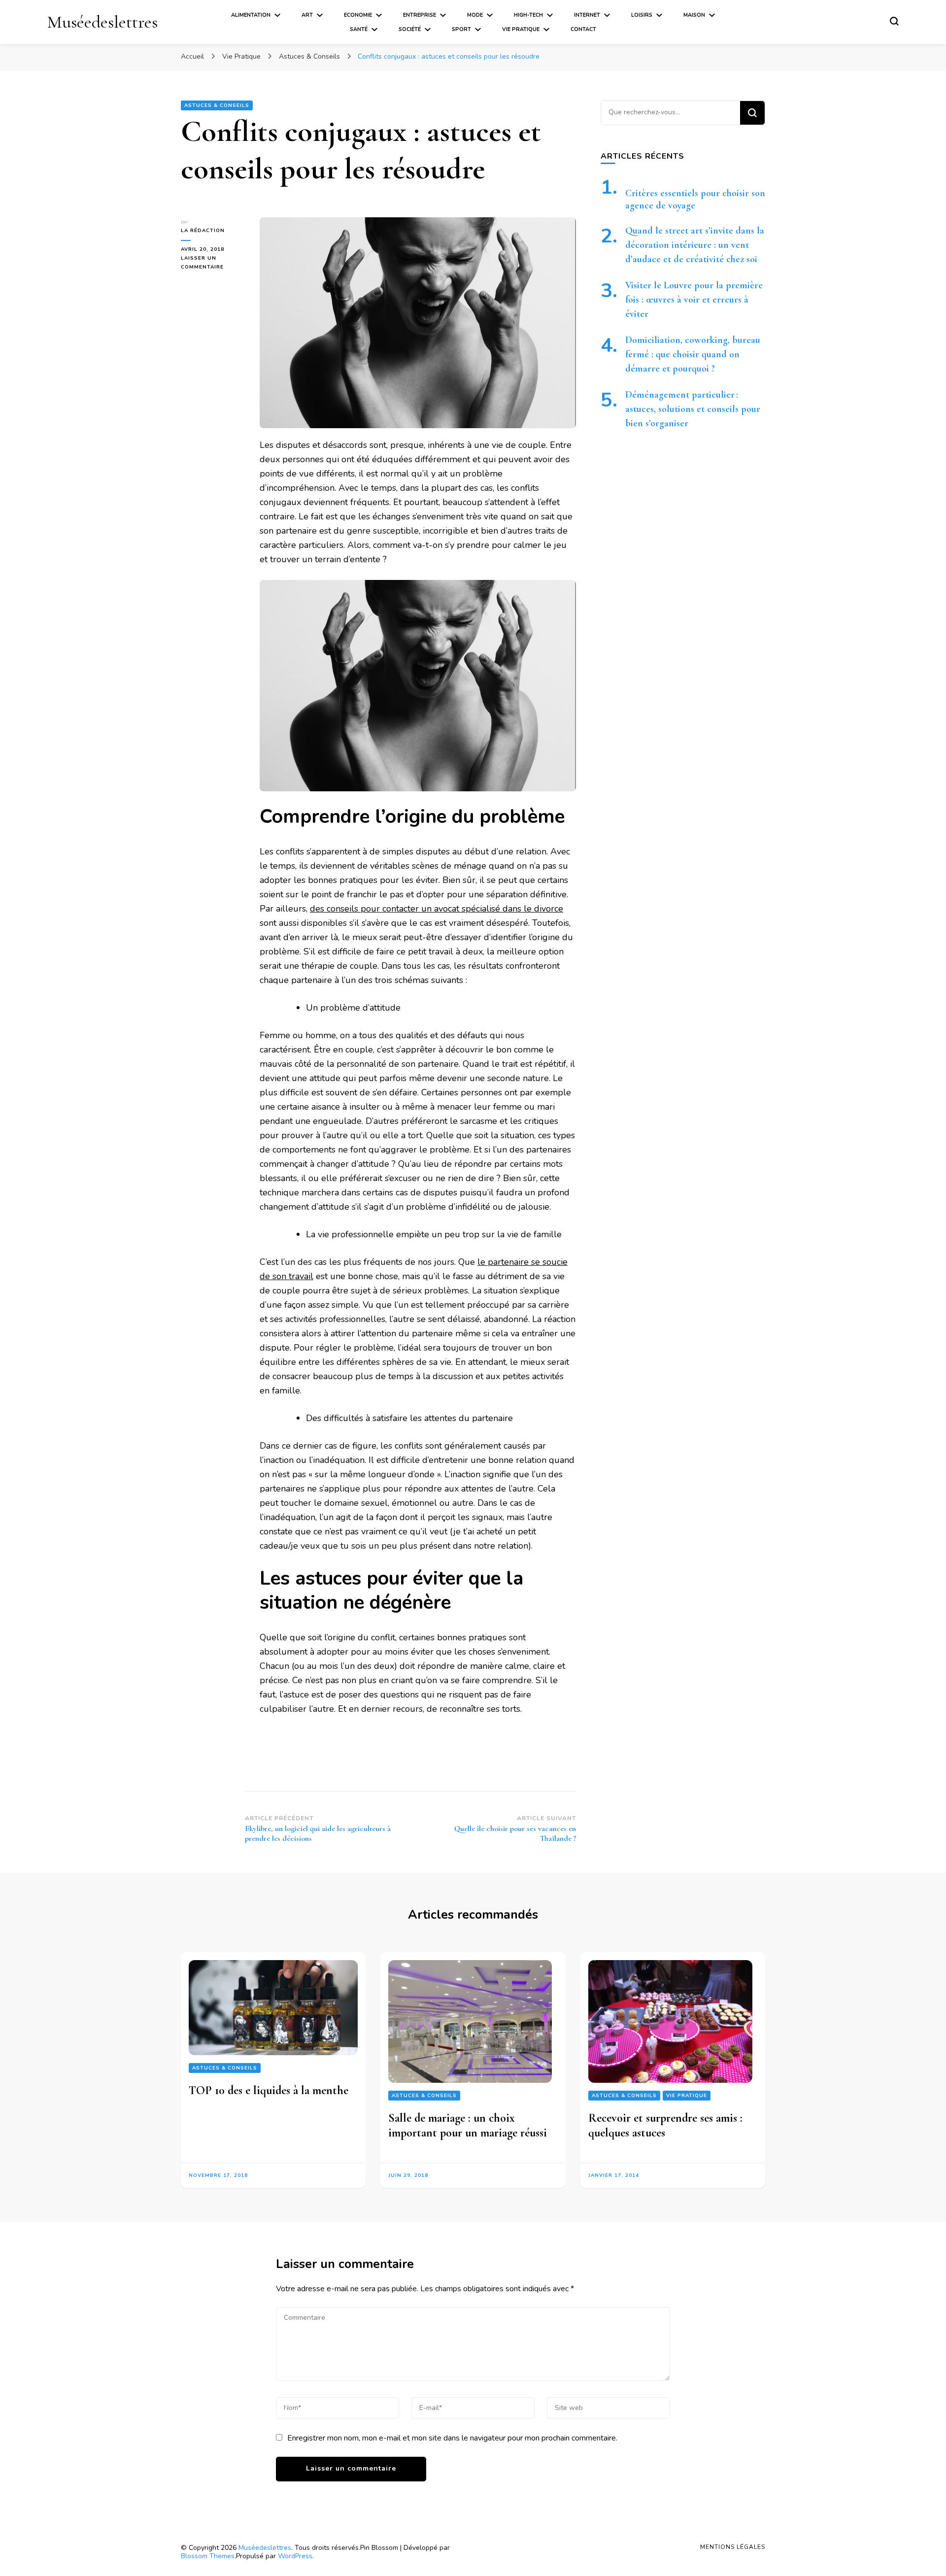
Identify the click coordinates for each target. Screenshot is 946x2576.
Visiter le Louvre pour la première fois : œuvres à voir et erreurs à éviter (694, 300)
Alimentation (251, 15)
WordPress (295, 2556)
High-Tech (528, 15)
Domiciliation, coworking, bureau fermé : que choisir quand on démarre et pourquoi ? (693, 354)
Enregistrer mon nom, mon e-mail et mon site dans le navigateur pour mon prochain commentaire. (452, 2438)
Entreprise (420, 15)
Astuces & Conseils (217, 105)
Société (410, 29)
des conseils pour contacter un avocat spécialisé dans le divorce (437, 909)
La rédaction (203, 231)
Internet (587, 15)
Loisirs (642, 15)
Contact (583, 29)
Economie (358, 15)
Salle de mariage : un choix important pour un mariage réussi (468, 2125)
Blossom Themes (208, 2556)
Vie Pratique (521, 29)
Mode (475, 15)
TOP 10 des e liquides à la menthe (269, 2090)
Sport (461, 29)
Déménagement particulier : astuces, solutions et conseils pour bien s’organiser (693, 409)
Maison (694, 15)
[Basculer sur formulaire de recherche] (894, 21)
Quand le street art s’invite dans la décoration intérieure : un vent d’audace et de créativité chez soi (695, 245)
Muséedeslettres (102, 22)
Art (307, 15)
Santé (359, 29)
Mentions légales (733, 2547)
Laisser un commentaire (213, 263)
